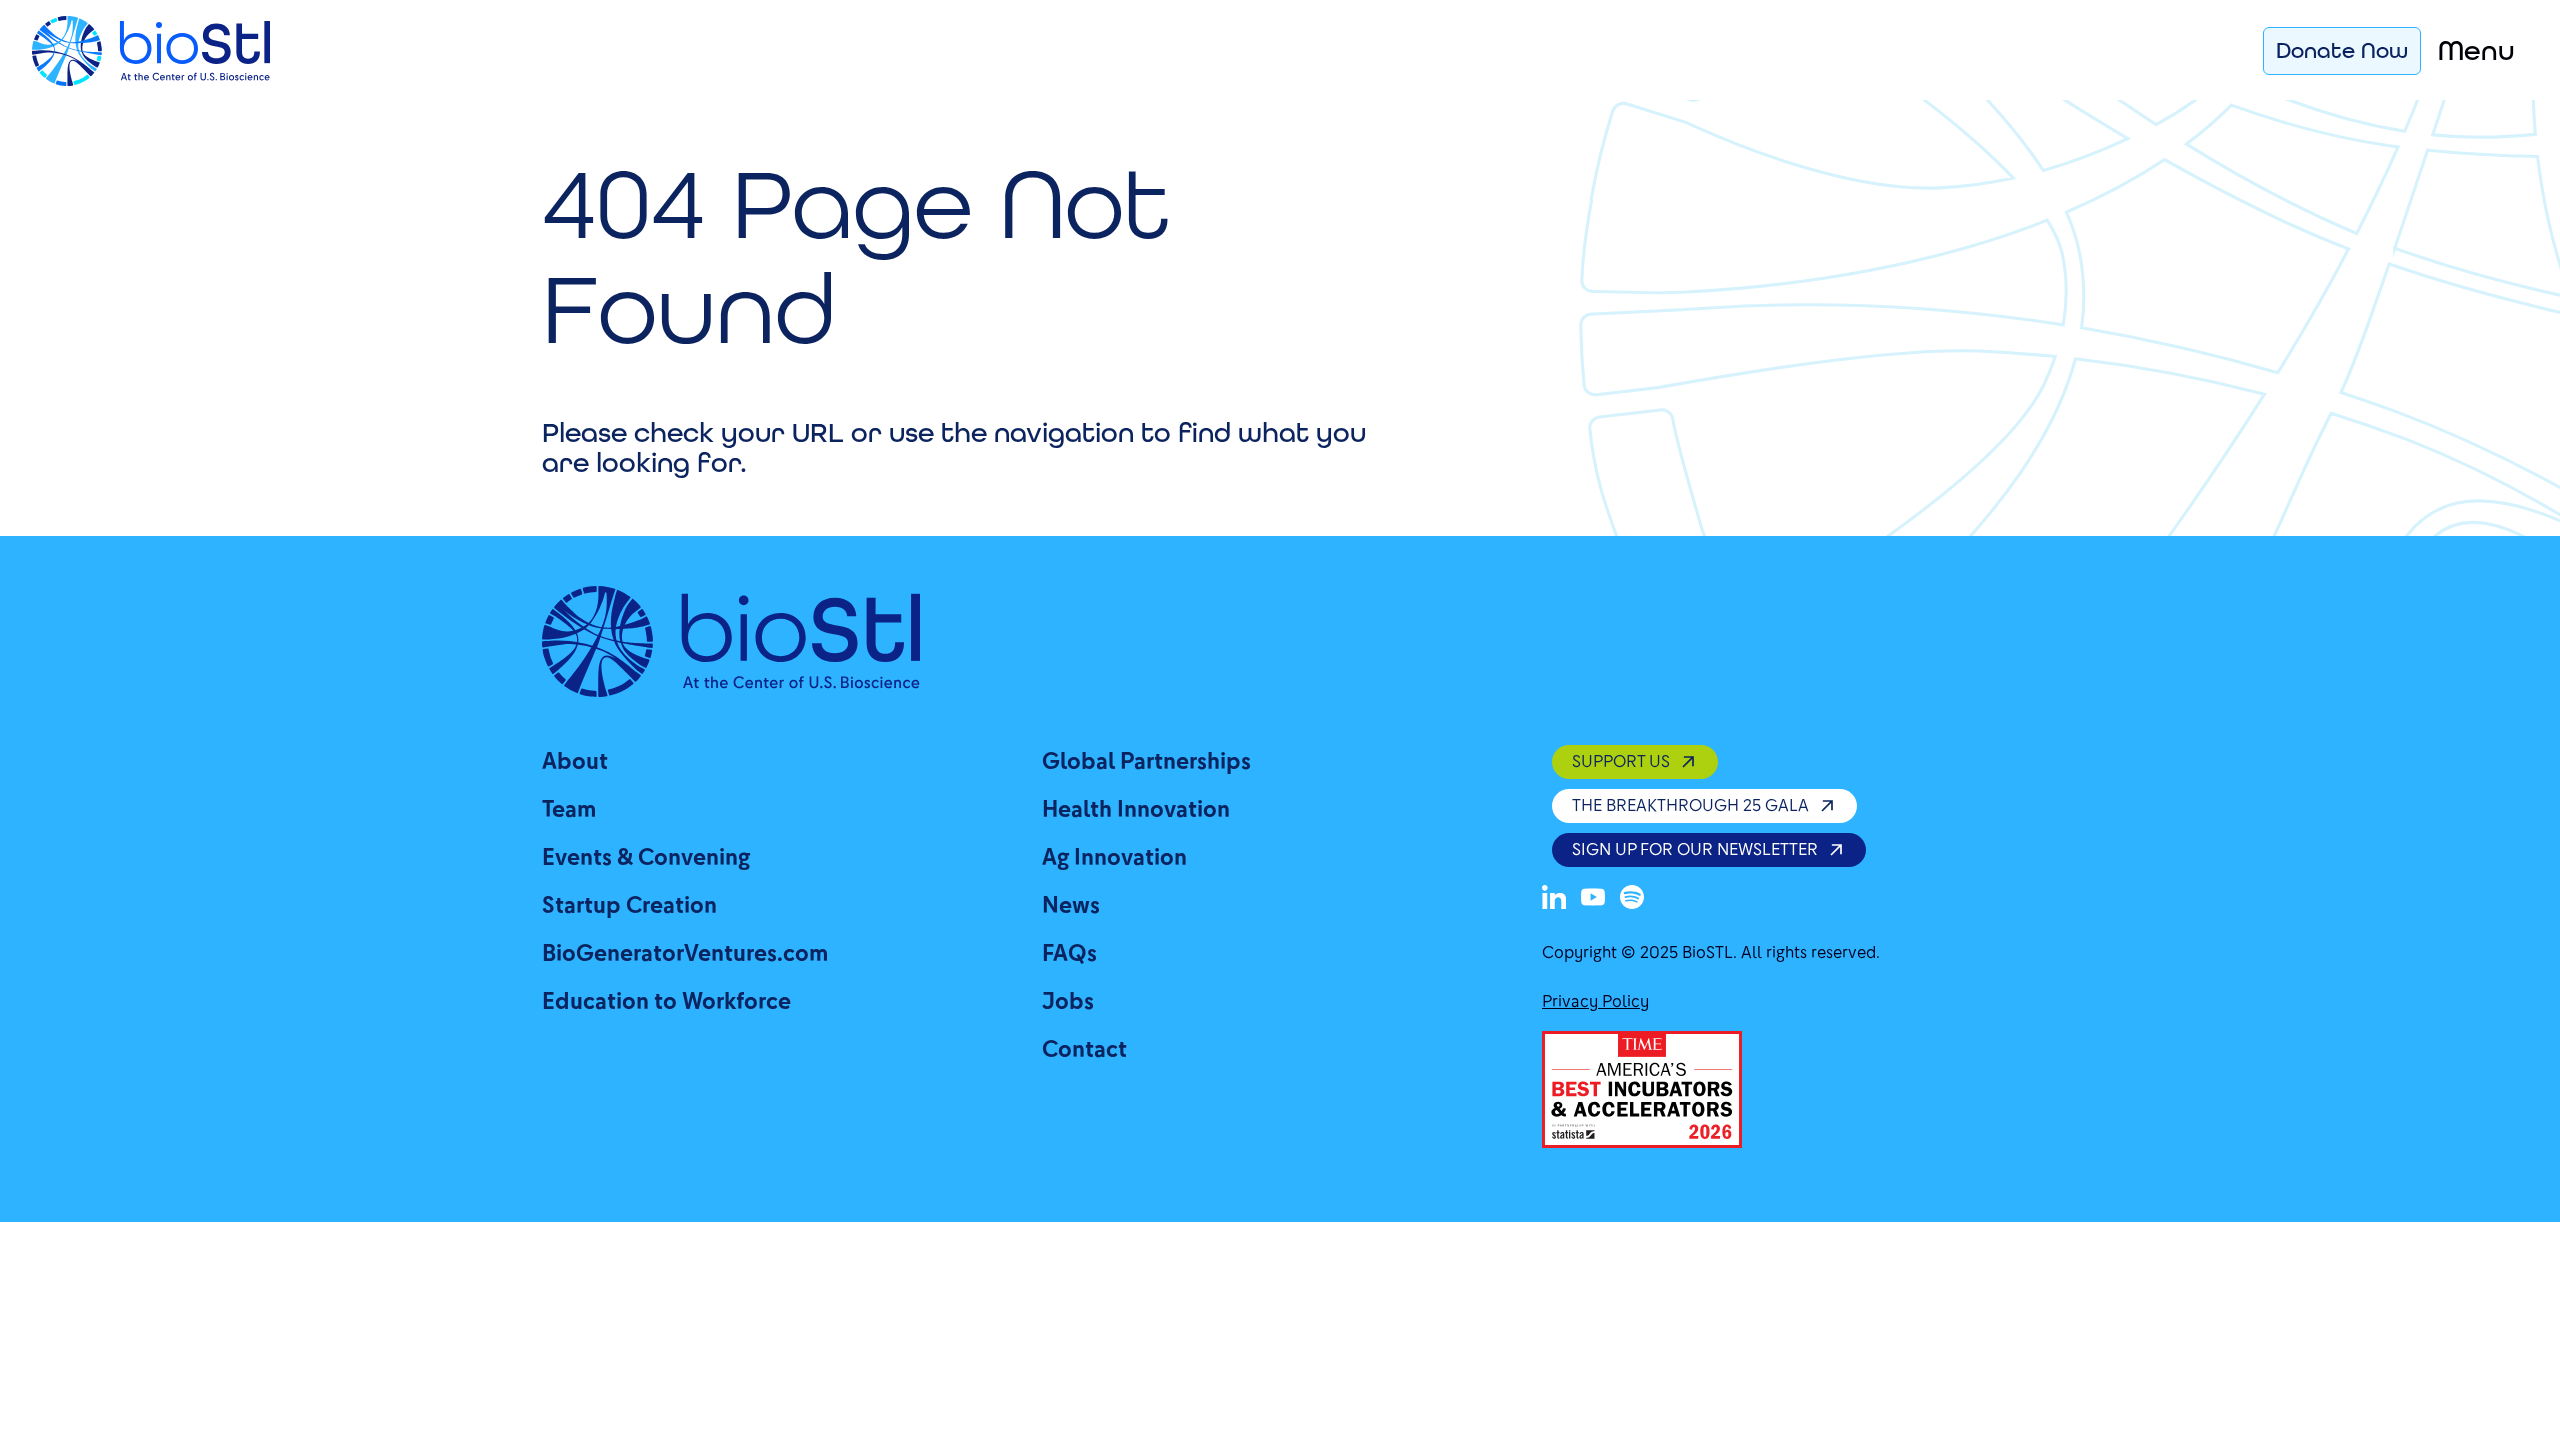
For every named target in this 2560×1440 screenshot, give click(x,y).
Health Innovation (1136, 809)
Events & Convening (646, 857)
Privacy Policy (1595, 1001)
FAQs (1069, 953)
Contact (1084, 1049)
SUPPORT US (1621, 761)
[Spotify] (1632, 897)
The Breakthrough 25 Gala (1690, 805)
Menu (2476, 50)
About (575, 761)
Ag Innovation (1114, 857)
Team (569, 809)
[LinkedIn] (1554, 897)
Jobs (1068, 1001)
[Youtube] (1593, 897)
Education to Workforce (666, 1001)
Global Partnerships (1146, 761)
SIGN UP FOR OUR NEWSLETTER (1695, 849)
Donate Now (2342, 50)
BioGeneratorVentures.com (685, 953)
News (1071, 905)
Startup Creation (629, 905)
